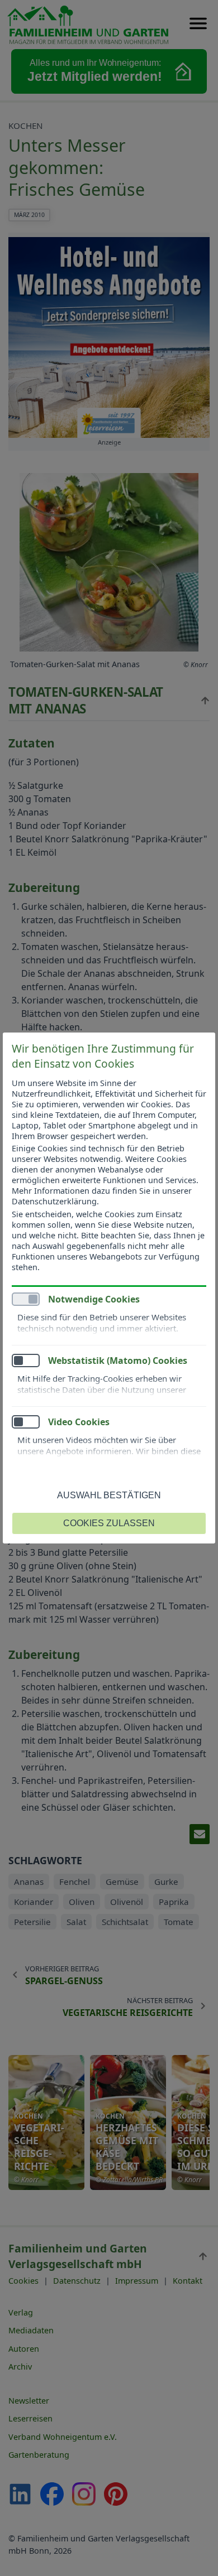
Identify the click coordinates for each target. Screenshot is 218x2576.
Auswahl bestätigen (109, 1495)
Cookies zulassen (109, 1523)
